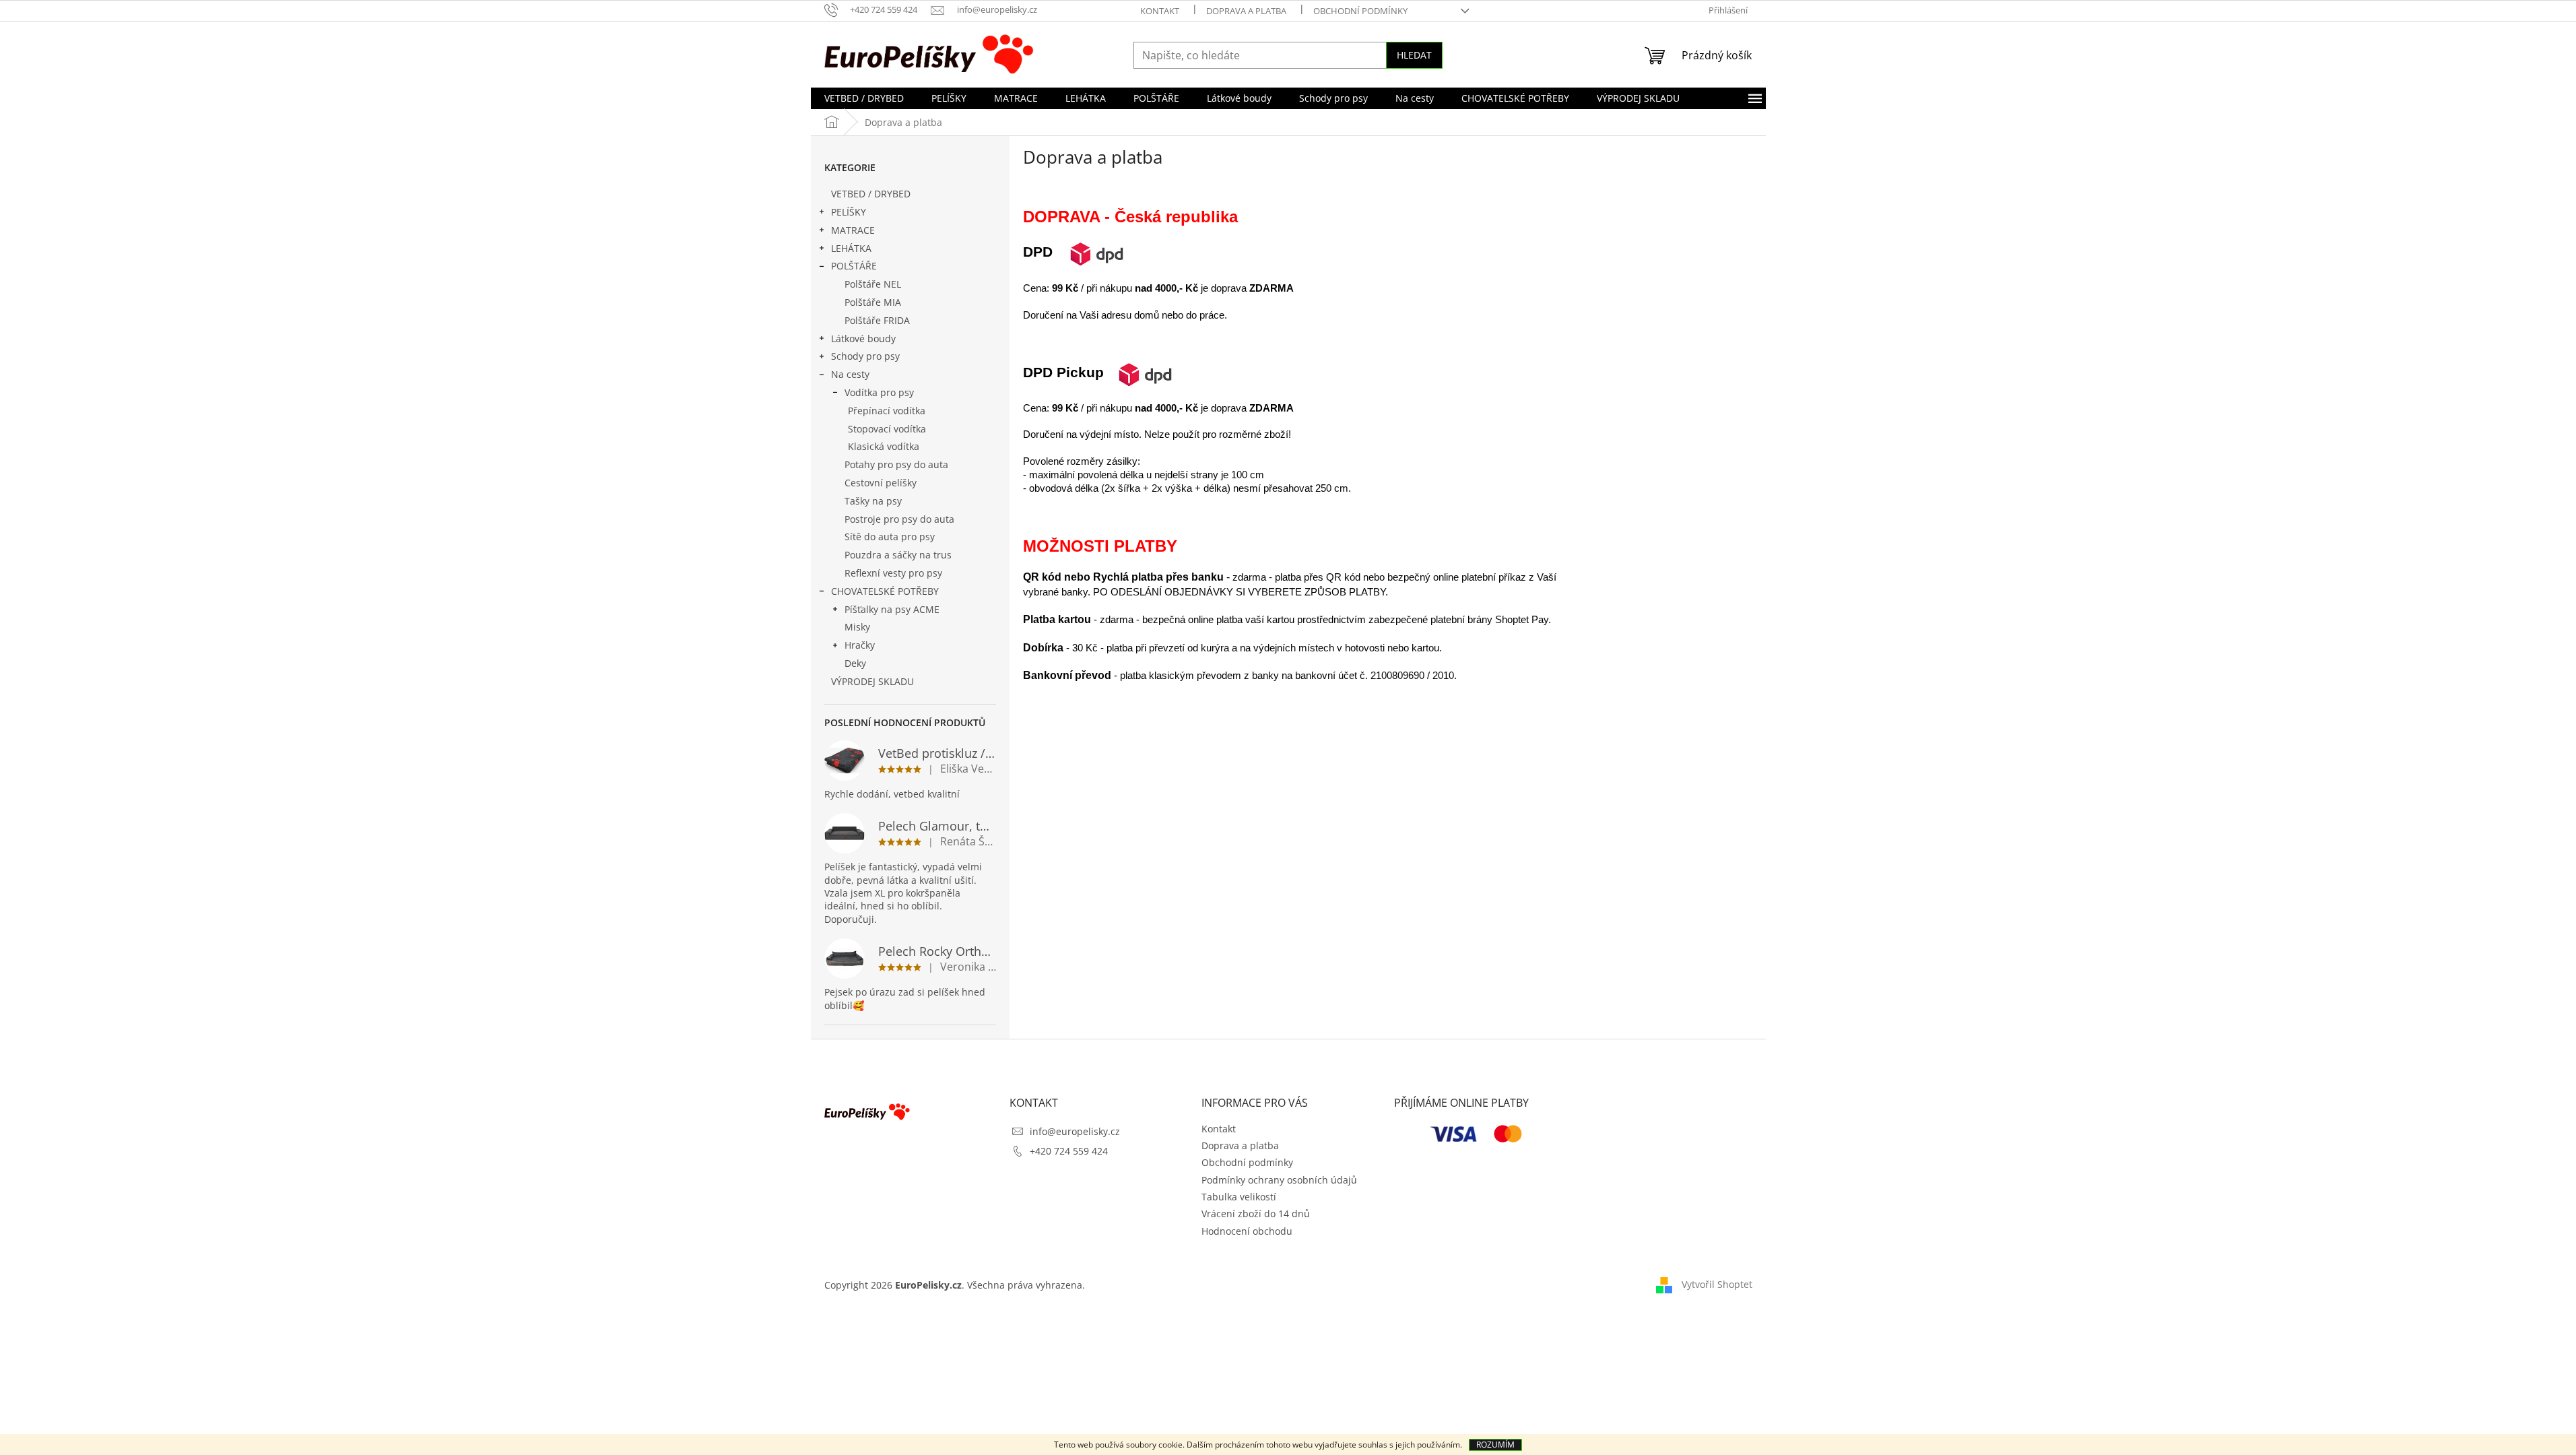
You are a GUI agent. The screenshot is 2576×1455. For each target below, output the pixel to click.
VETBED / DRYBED (871, 194)
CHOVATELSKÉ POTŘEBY (885, 591)
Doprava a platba (1246, 11)
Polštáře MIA (873, 302)
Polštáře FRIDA (877, 320)
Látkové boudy (863, 338)
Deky (855, 663)
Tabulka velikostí (1239, 1197)
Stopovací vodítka (887, 429)
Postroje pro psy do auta (899, 519)
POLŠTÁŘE (854, 266)
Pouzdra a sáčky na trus (898, 555)
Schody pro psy (865, 356)
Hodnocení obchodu (1247, 1231)
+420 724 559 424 (1069, 1151)
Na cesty (850, 374)
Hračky (860, 645)
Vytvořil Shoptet (1717, 1284)
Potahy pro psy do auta (896, 464)
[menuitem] (864, 98)
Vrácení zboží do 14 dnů (1256, 1214)
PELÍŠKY (849, 212)
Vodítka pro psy (879, 392)
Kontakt (1160, 11)
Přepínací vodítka (887, 411)
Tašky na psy (873, 501)
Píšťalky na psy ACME (892, 609)
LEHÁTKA (851, 248)
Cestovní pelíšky (881, 483)
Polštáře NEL (873, 284)
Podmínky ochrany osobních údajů (1279, 1180)
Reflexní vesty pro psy (893, 573)
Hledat (1414, 55)
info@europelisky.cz (1075, 1131)
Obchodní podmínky (1360, 11)
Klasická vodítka (884, 446)
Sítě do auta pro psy (890, 537)
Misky (857, 627)
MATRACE (853, 230)
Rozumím (1495, 1445)
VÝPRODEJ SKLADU (872, 681)
